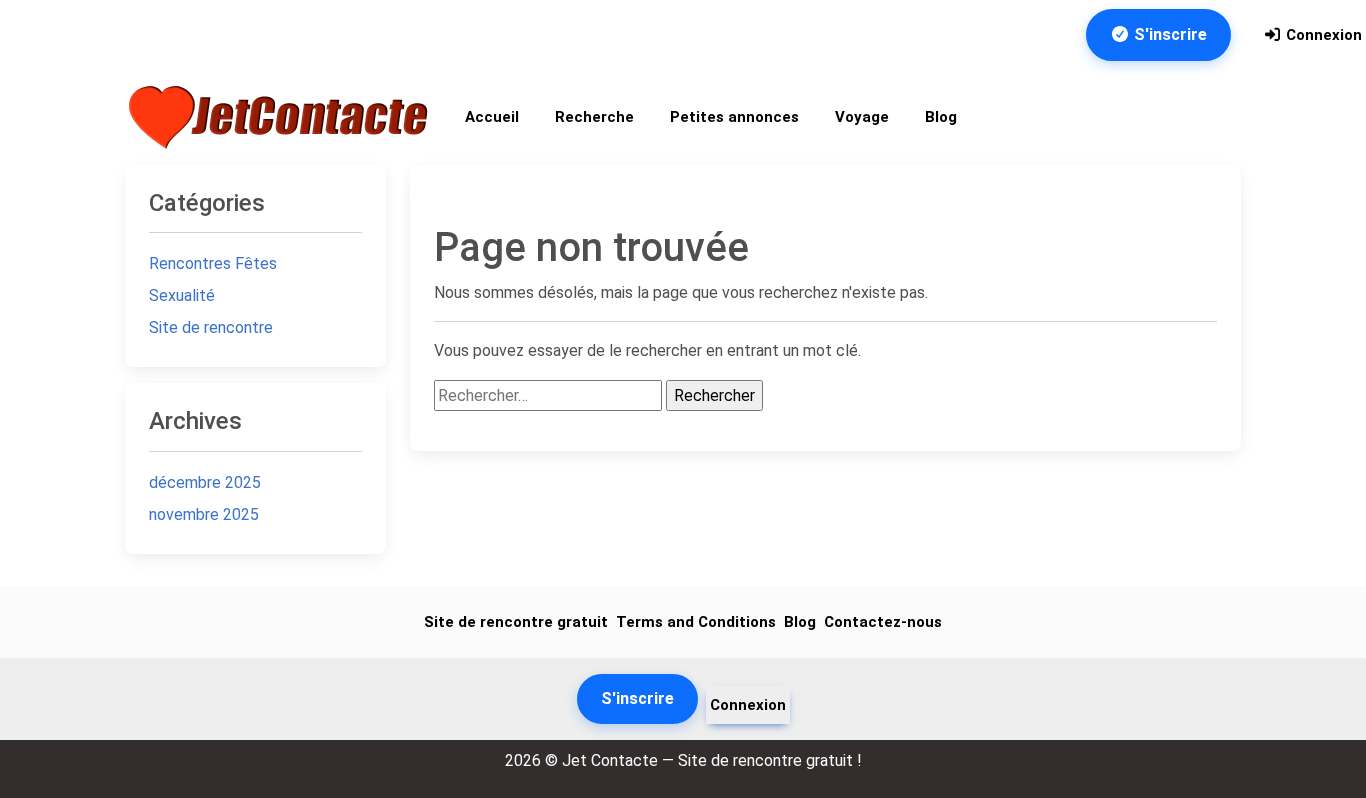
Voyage (862, 117)
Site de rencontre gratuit (516, 622)
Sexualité (182, 295)
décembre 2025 (205, 482)
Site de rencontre (211, 327)
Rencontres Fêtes (213, 263)
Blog (941, 117)
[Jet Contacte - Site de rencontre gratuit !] (281, 117)
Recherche (594, 117)
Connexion (1322, 35)
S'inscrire (1168, 34)
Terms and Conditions (696, 622)
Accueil (492, 117)
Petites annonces (734, 117)
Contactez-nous (883, 622)
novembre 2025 (204, 514)
